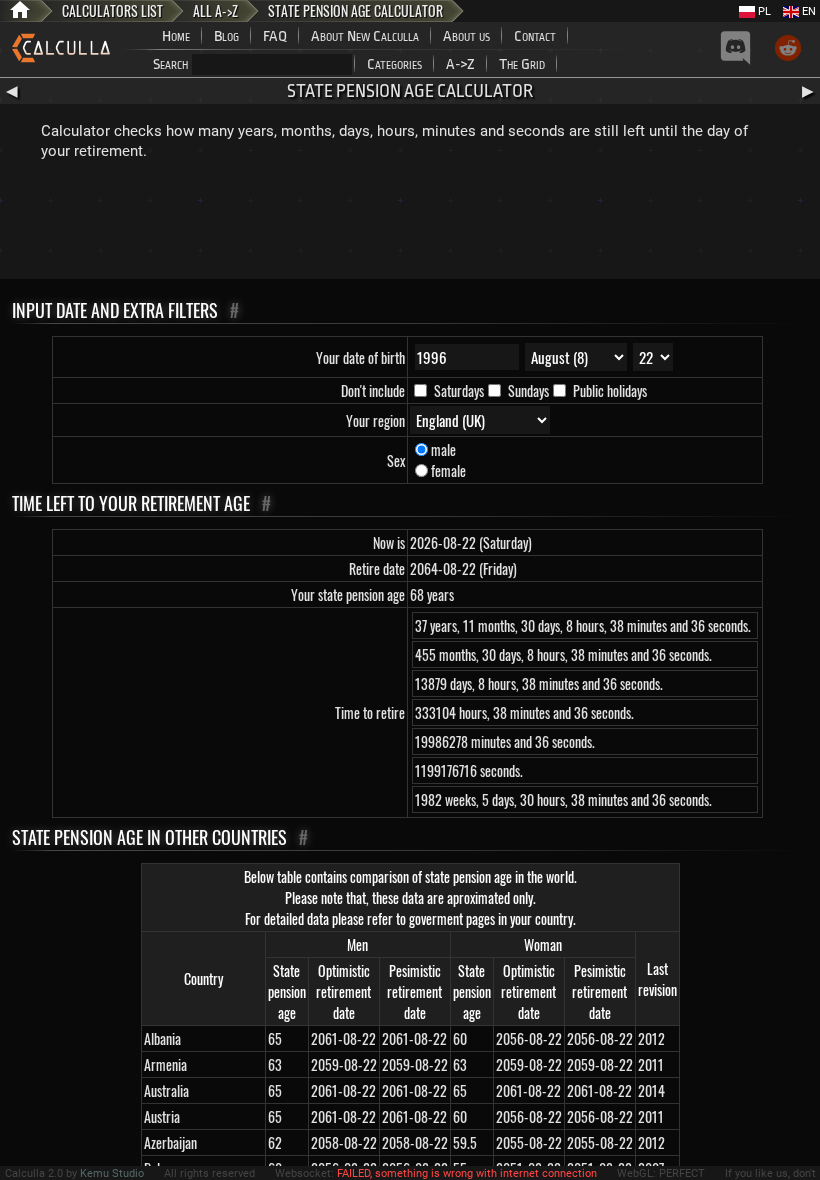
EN (807, 11)
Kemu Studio (112, 1173)
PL (763, 11)
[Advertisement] (410, 224)
